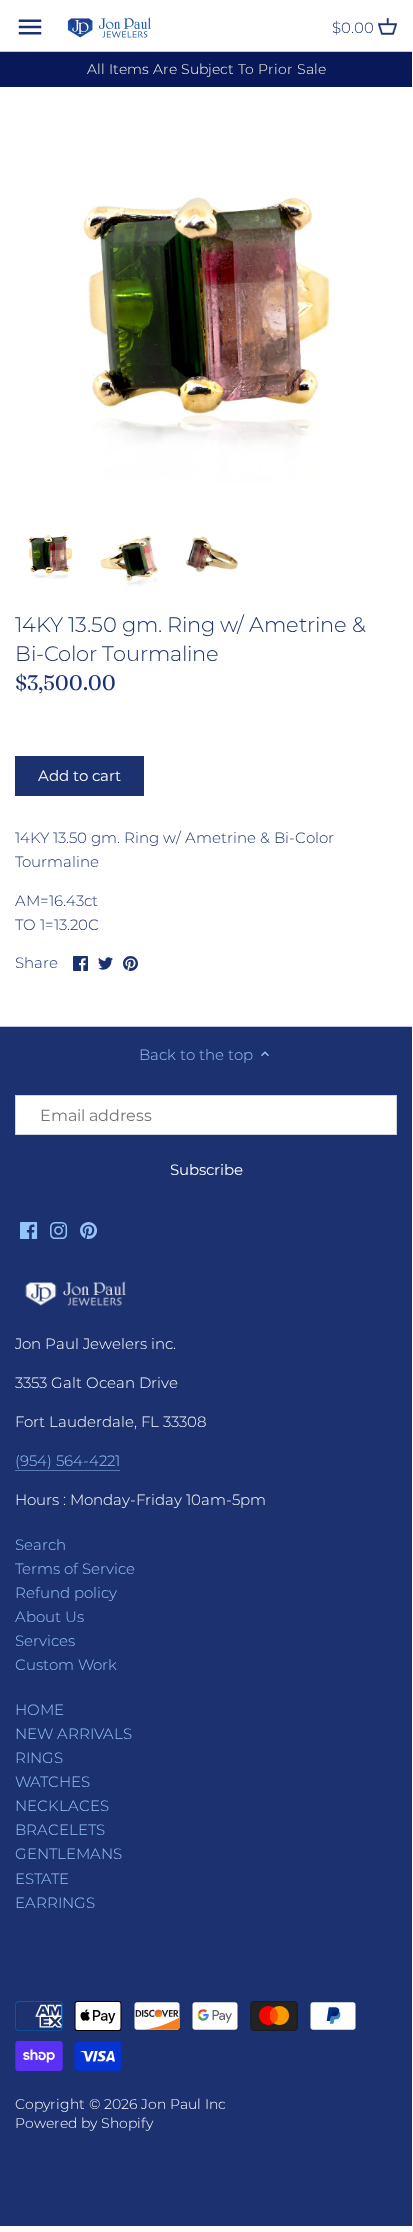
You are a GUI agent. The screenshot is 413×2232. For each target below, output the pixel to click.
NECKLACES (62, 1805)
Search (40, 1544)
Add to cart (79, 775)
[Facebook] (28, 1228)
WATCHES (52, 1781)
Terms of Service (75, 1568)
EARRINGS (55, 1902)
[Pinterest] (88, 1228)
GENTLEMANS (68, 1853)
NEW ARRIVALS (73, 1733)
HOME (39, 1709)
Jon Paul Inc (183, 2104)
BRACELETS (60, 1829)
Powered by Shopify (84, 2123)
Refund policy (66, 1592)
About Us (49, 1616)
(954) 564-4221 (67, 1460)
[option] (50, 552)
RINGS (39, 1757)
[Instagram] (58, 1228)
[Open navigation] (30, 27)
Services (45, 1640)
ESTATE (42, 1878)
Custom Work (66, 1664)
